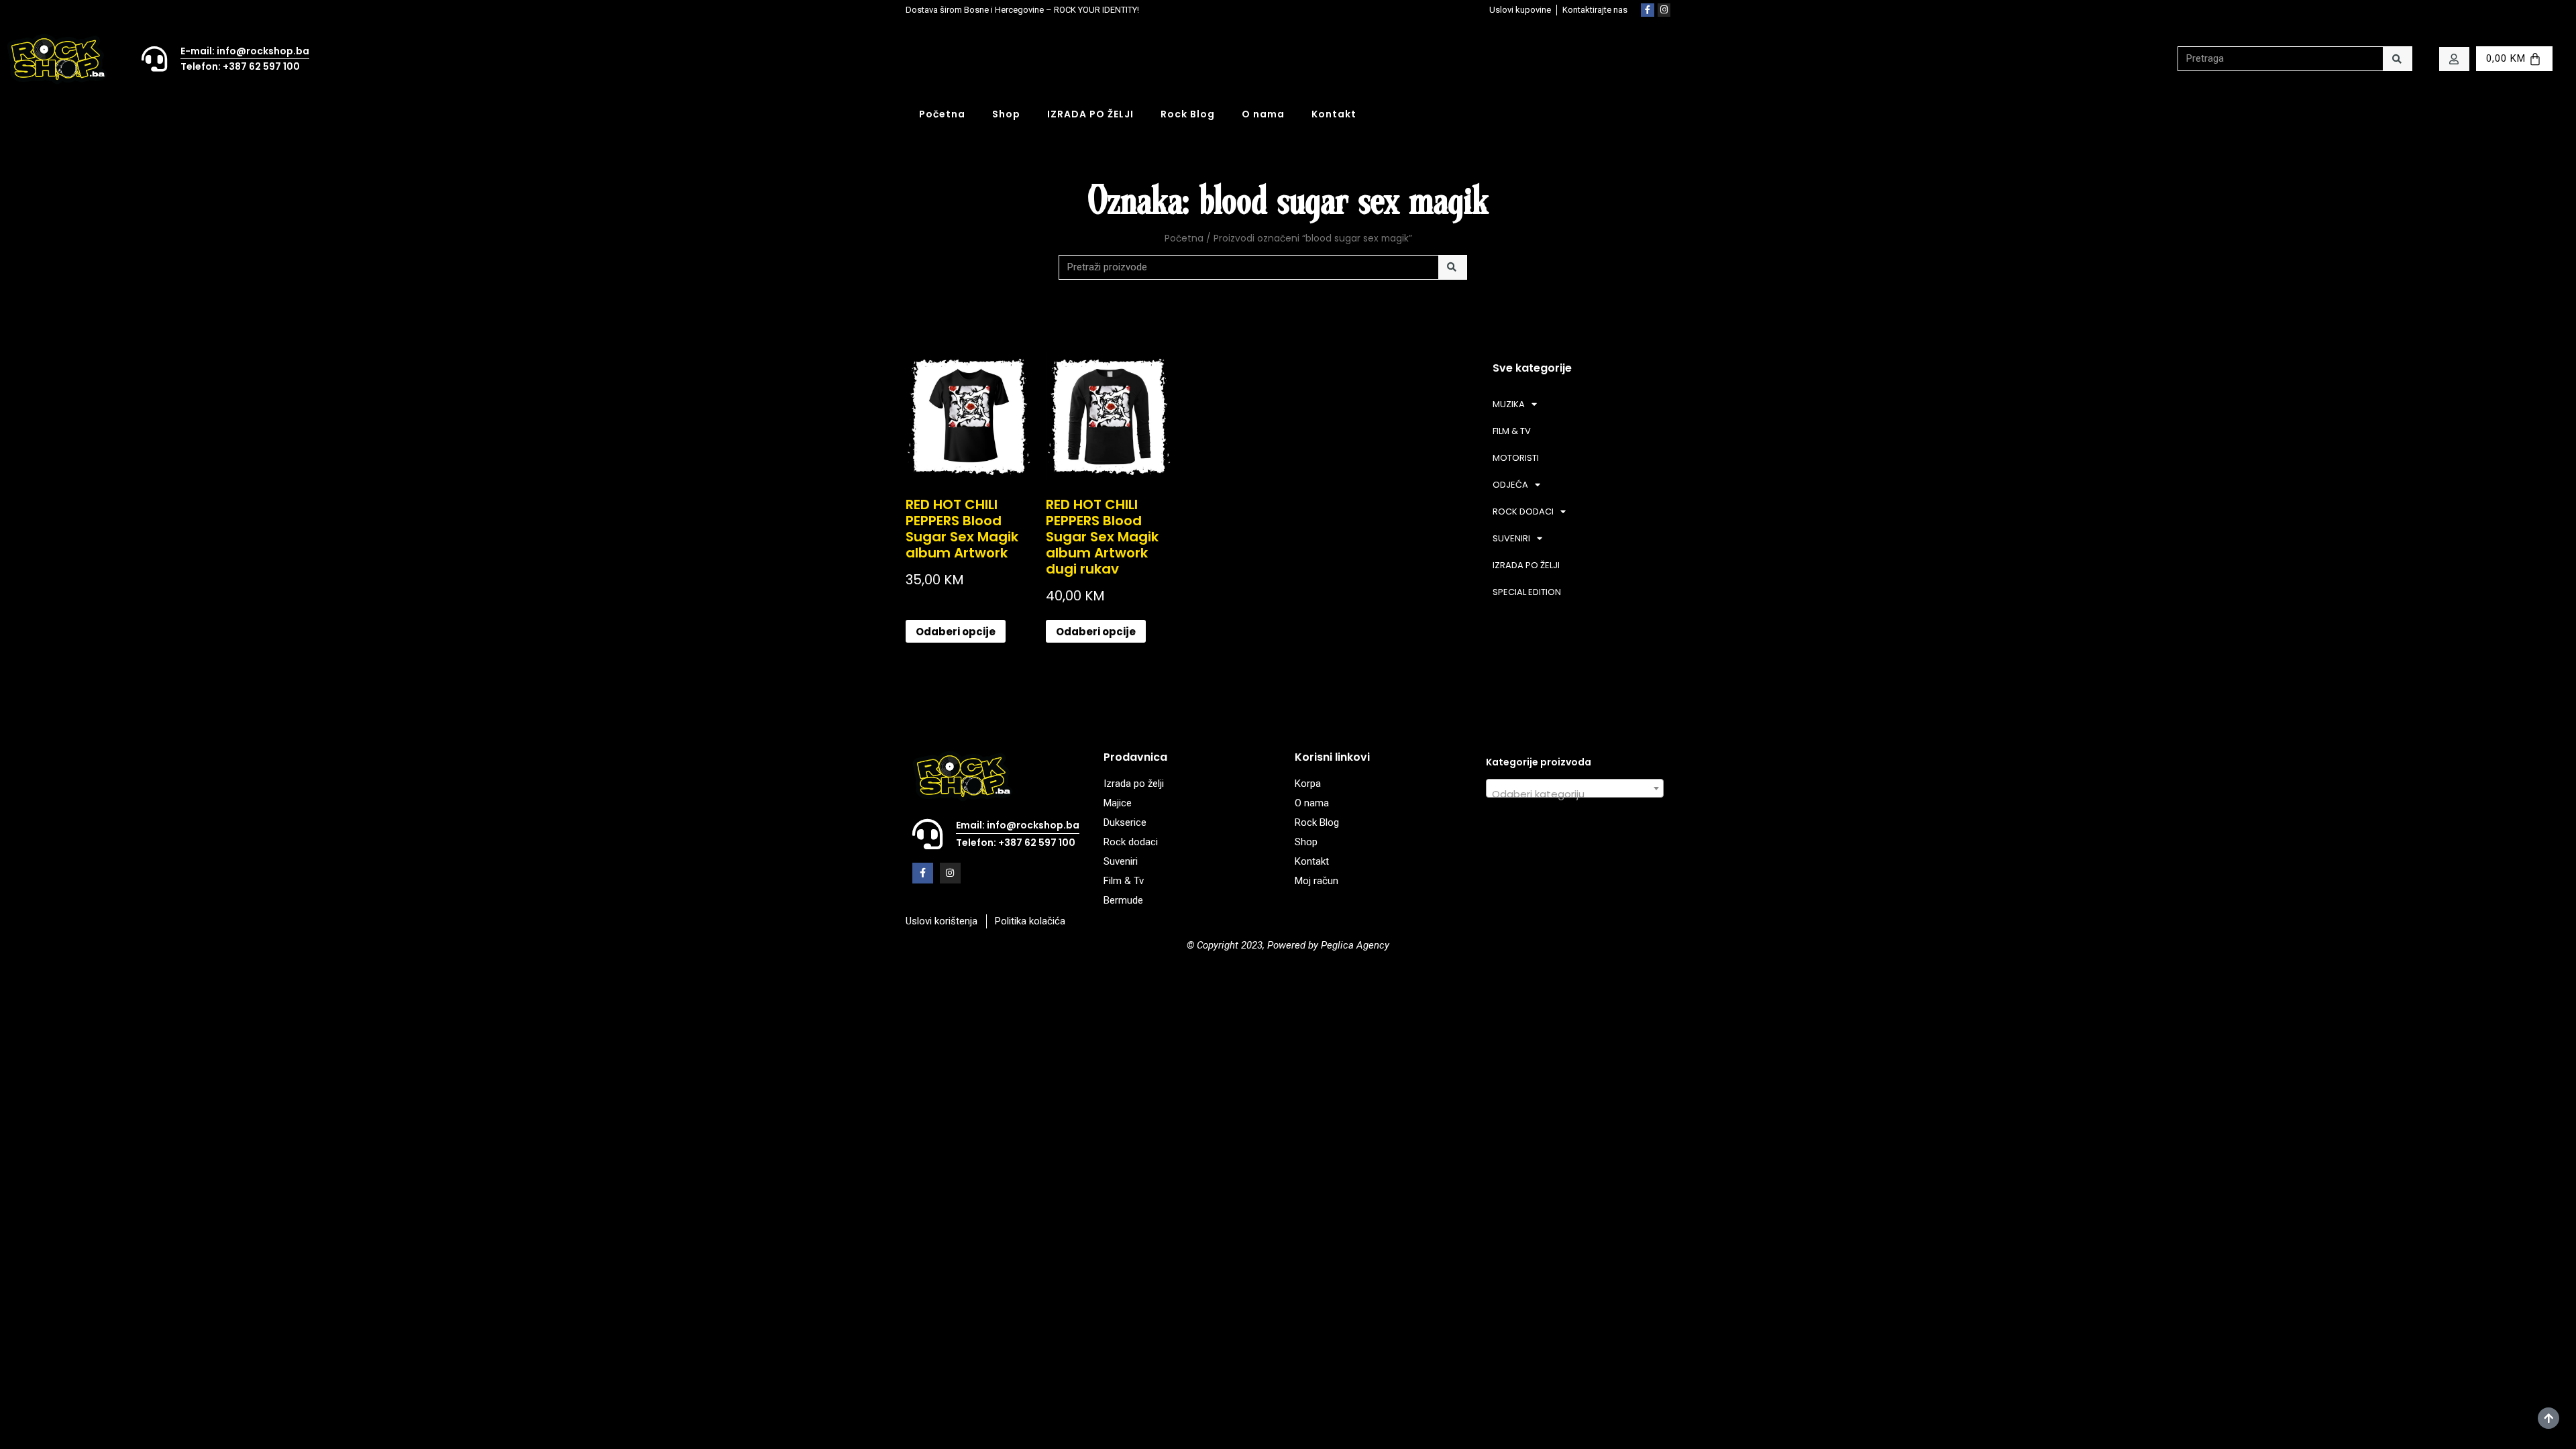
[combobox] (1575, 788)
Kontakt (1334, 114)
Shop (1006, 114)
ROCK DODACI (1523, 512)
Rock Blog (1188, 114)
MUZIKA (1509, 404)
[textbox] (1575, 794)
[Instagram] (1664, 10)
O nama (1263, 114)
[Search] (2397, 59)
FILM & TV (1512, 431)
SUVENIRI (1511, 538)
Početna (942, 114)
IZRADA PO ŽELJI (1090, 114)
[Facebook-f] (1648, 10)
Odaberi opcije (956, 632)
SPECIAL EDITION (1527, 592)
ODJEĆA (1510, 485)
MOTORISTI (1516, 458)
